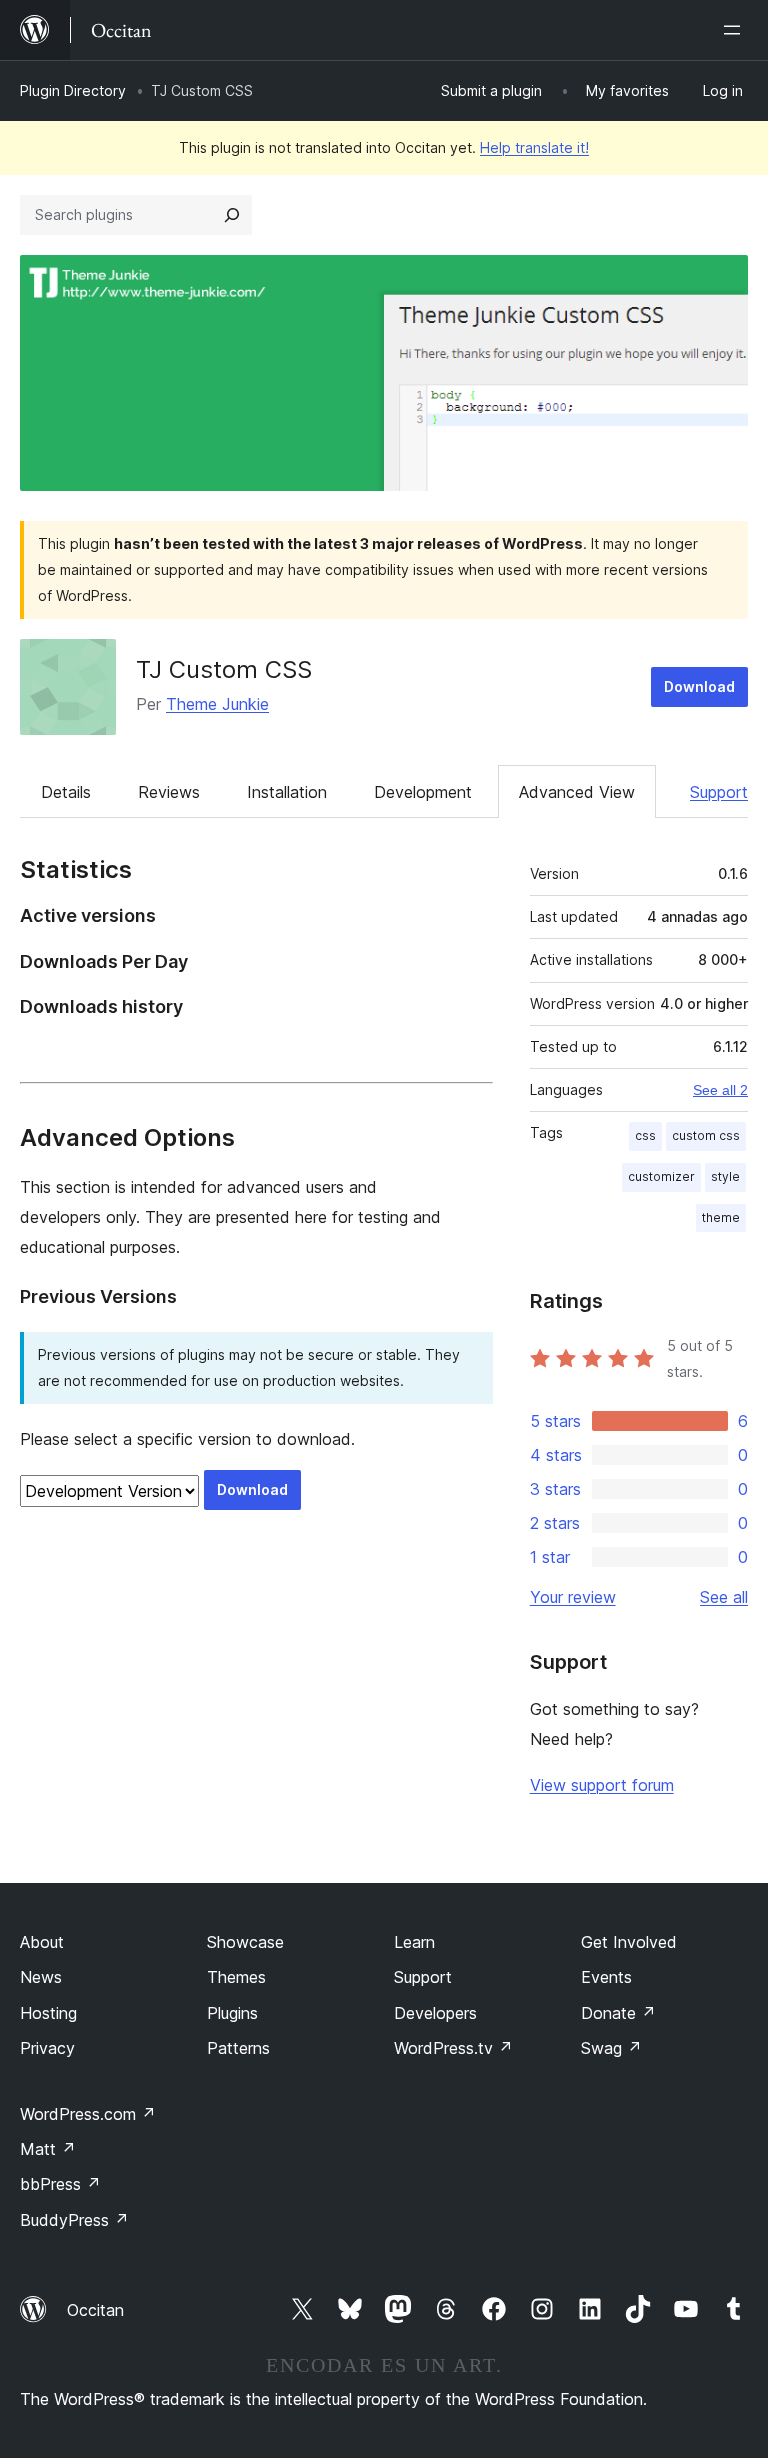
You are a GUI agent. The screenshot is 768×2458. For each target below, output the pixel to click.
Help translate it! (534, 147)
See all (724, 1597)
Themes (236, 1977)
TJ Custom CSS (224, 669)
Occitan (95, 2310)
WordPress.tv (453, 2048)
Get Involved (629, 1942)
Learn (414, 1942)
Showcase (245, 1942)
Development (423, 792)
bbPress (60, 2184)
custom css (706, 1135)
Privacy (47, 2048)
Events (606, 1977)
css (645, 1135)
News (41, 1977)
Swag (611, 2048)
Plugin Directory (73, 90)
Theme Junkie (217, 704)
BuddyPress (74, 2220)
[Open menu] (736, 30)
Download (699, 686)
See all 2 (720, 1090)
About (42, 1942)
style (725, 1176)
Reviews (169, 792)
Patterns (238, 2048)
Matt (48, 2149)
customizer (661, 1176)
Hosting (48, 2013)
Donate (618, 2013)
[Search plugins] (232, 215)
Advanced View (577, 792)
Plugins (232, 2013)
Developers (435, 2013)
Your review (573, 1597)
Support (719, 792)
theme (721, 1217)
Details (66, 792)
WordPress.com (88, 2114)
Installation (287, 792)
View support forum (602, 1785)
